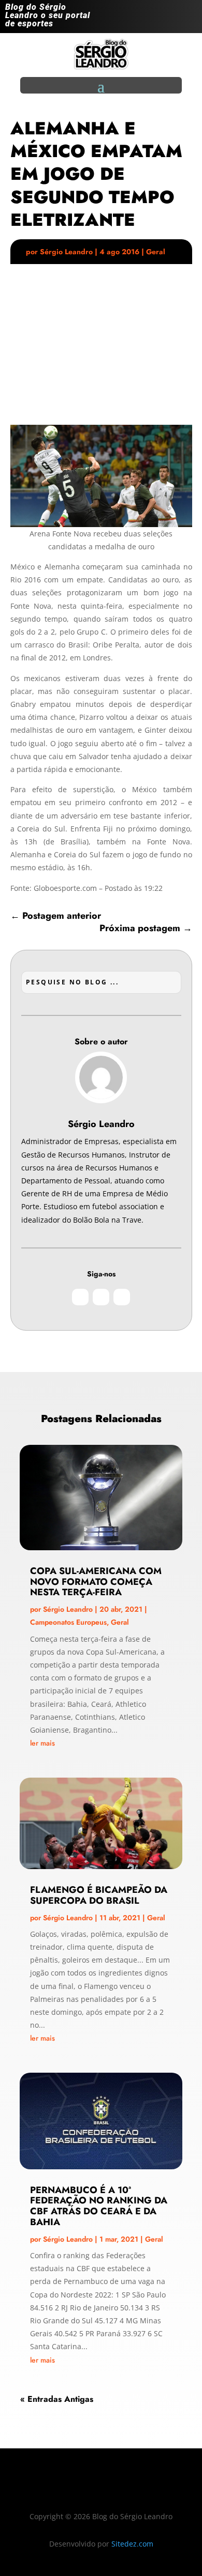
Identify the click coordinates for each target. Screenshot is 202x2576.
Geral (156, 252)
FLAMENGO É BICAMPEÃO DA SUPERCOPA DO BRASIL (99, 1895)
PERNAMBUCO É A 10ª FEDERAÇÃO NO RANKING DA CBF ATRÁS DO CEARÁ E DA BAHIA (99, 2206)
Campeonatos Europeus (68, 1622)
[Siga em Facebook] (168, 19)
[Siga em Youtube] (189, 19)
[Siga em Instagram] (147, 19)
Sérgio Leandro (66, 252)
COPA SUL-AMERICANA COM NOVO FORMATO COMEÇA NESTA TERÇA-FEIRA (96, 1582)
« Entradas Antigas (57, 2399)
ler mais (42, 1743)
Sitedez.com (132, 2544)
